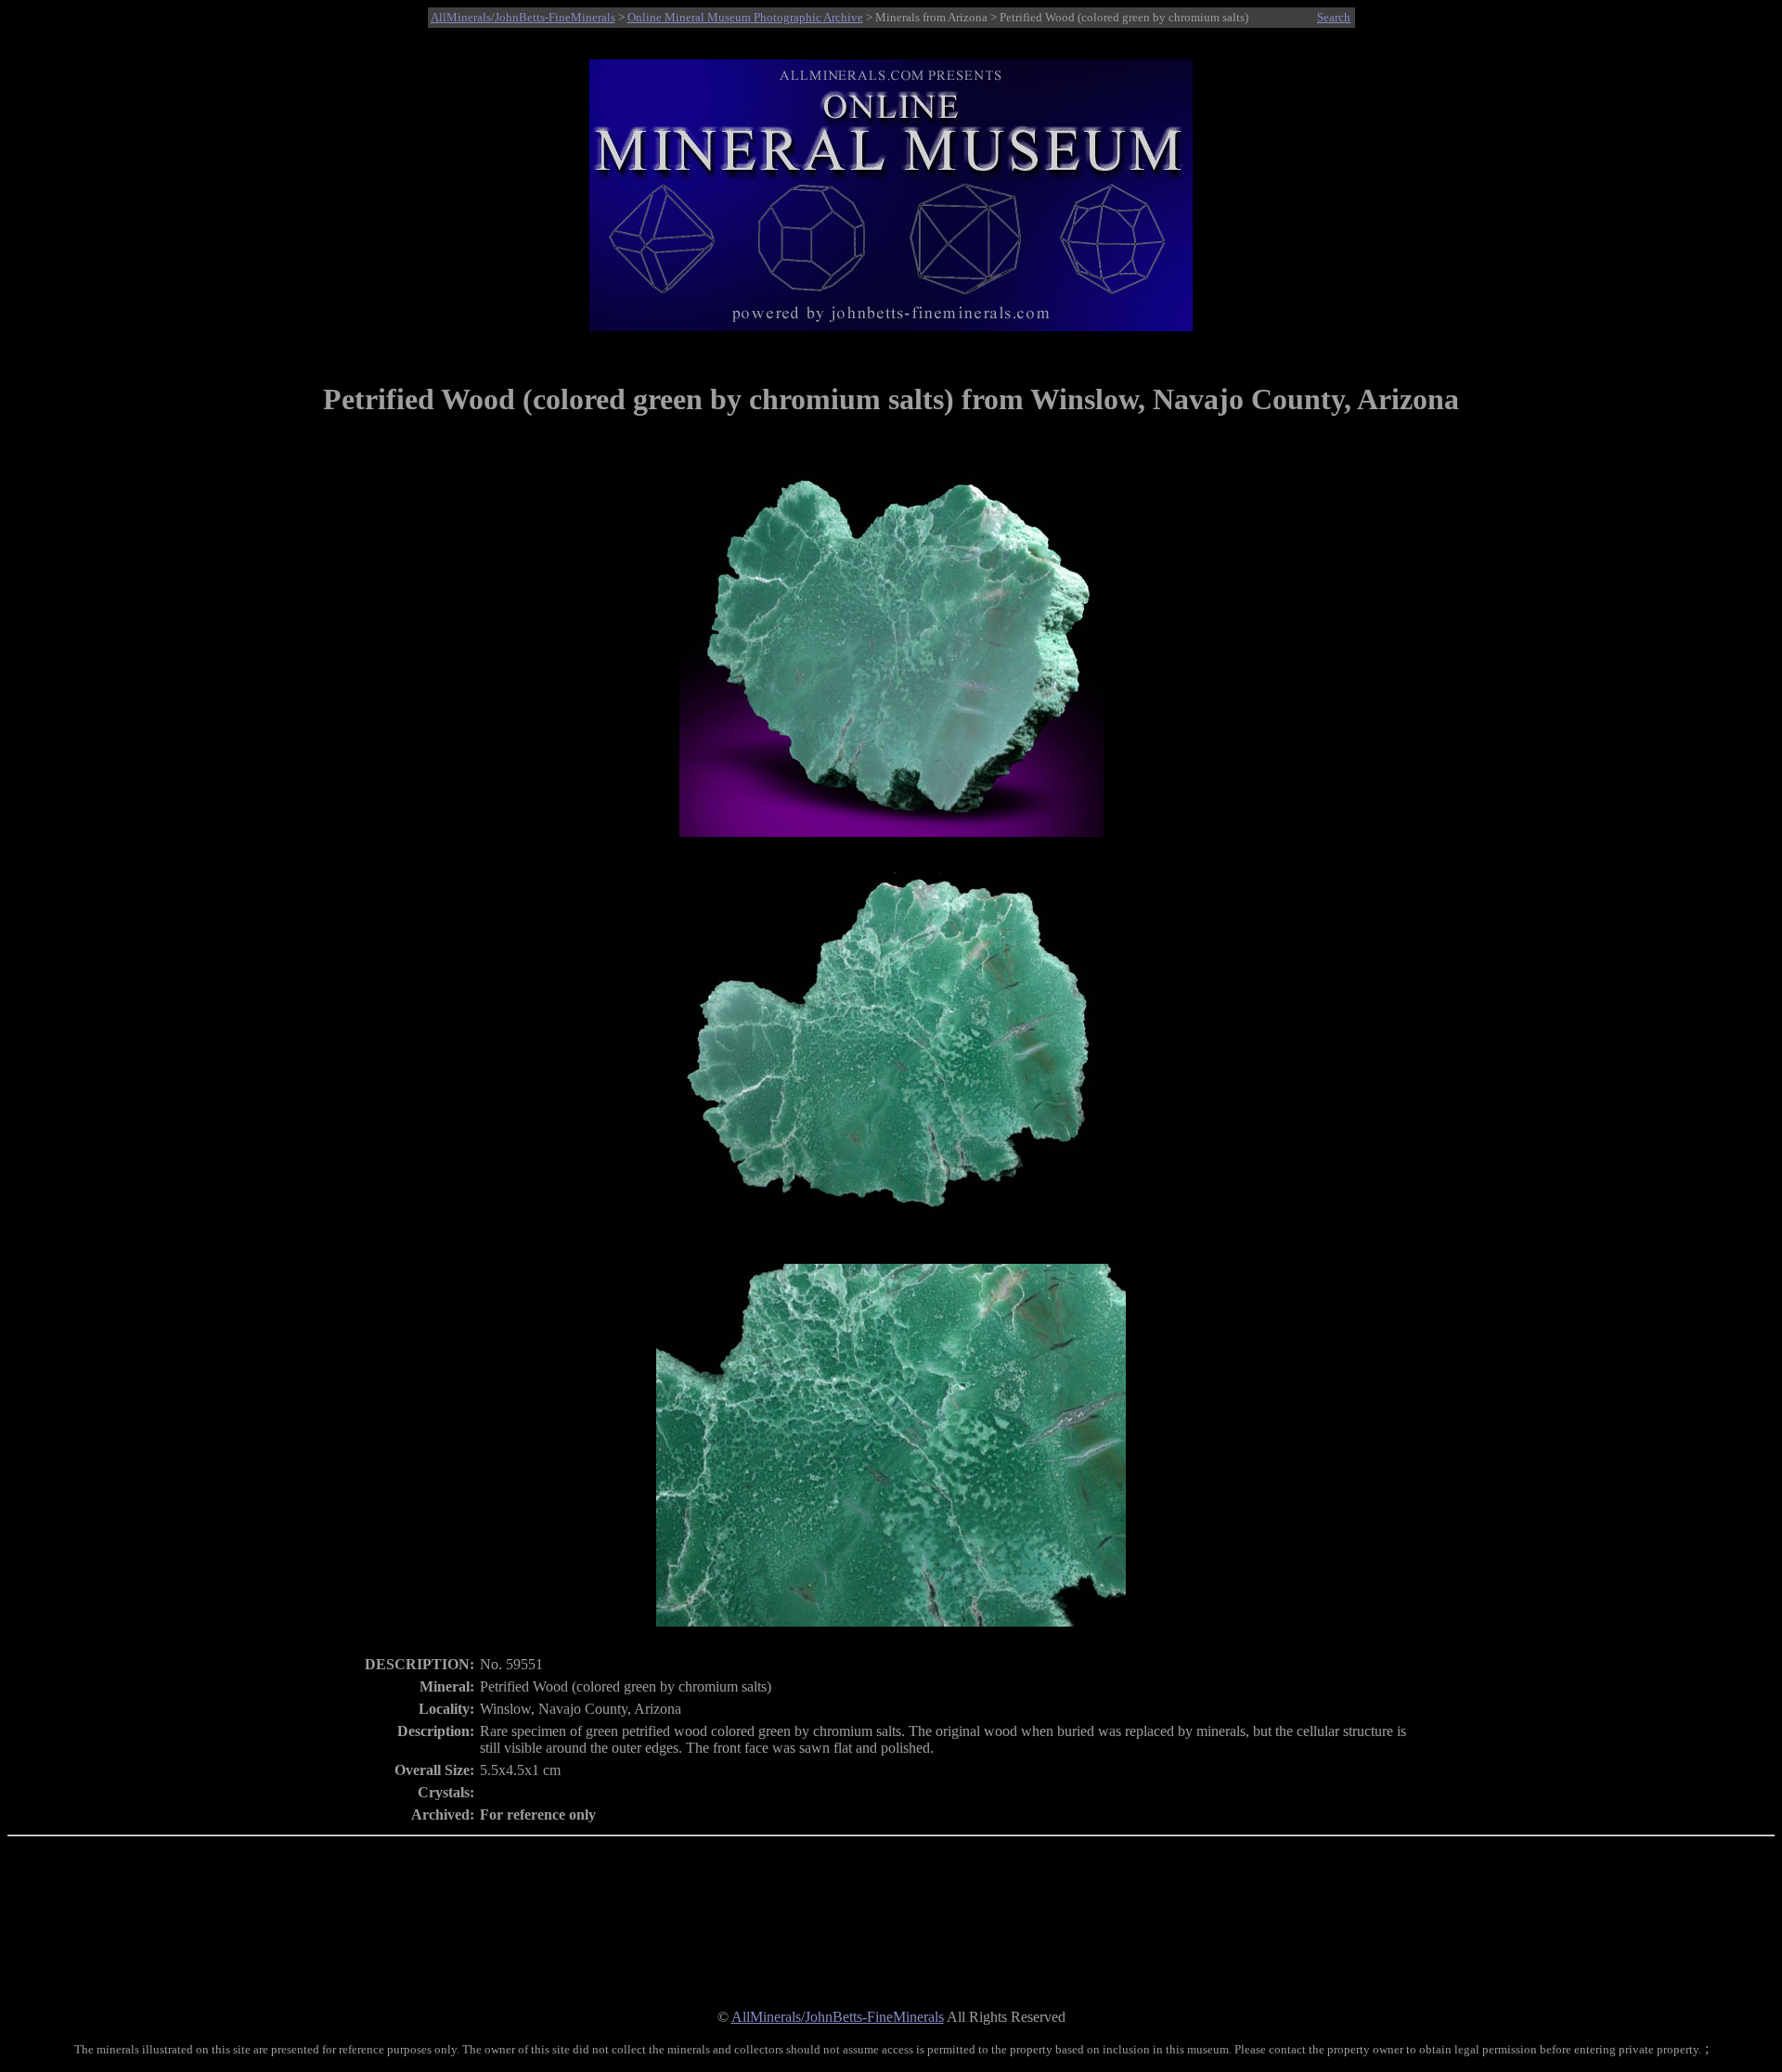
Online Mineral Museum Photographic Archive (745, 17)
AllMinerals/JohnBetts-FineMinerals (523, 17)
